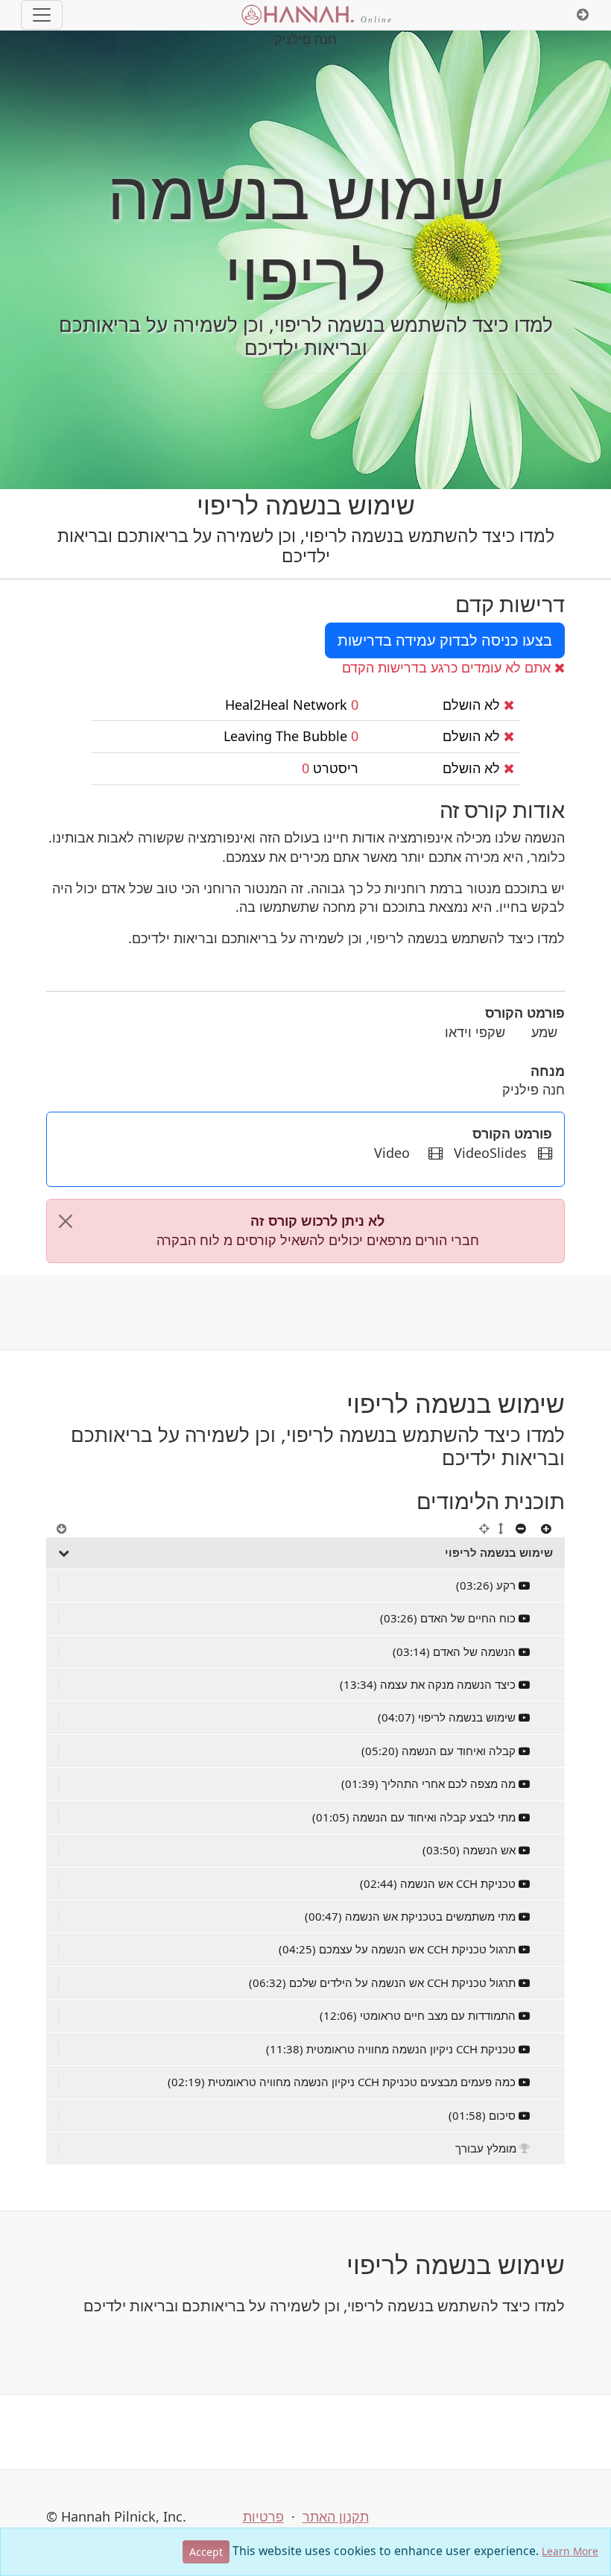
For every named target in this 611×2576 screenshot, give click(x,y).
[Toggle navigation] (42, 15)
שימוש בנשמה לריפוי (499, 1552)
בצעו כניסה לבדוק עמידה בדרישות (445, 640)
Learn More (570, 2551)
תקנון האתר (336, 2516)
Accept (206, 2552)
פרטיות (263, 2516)
